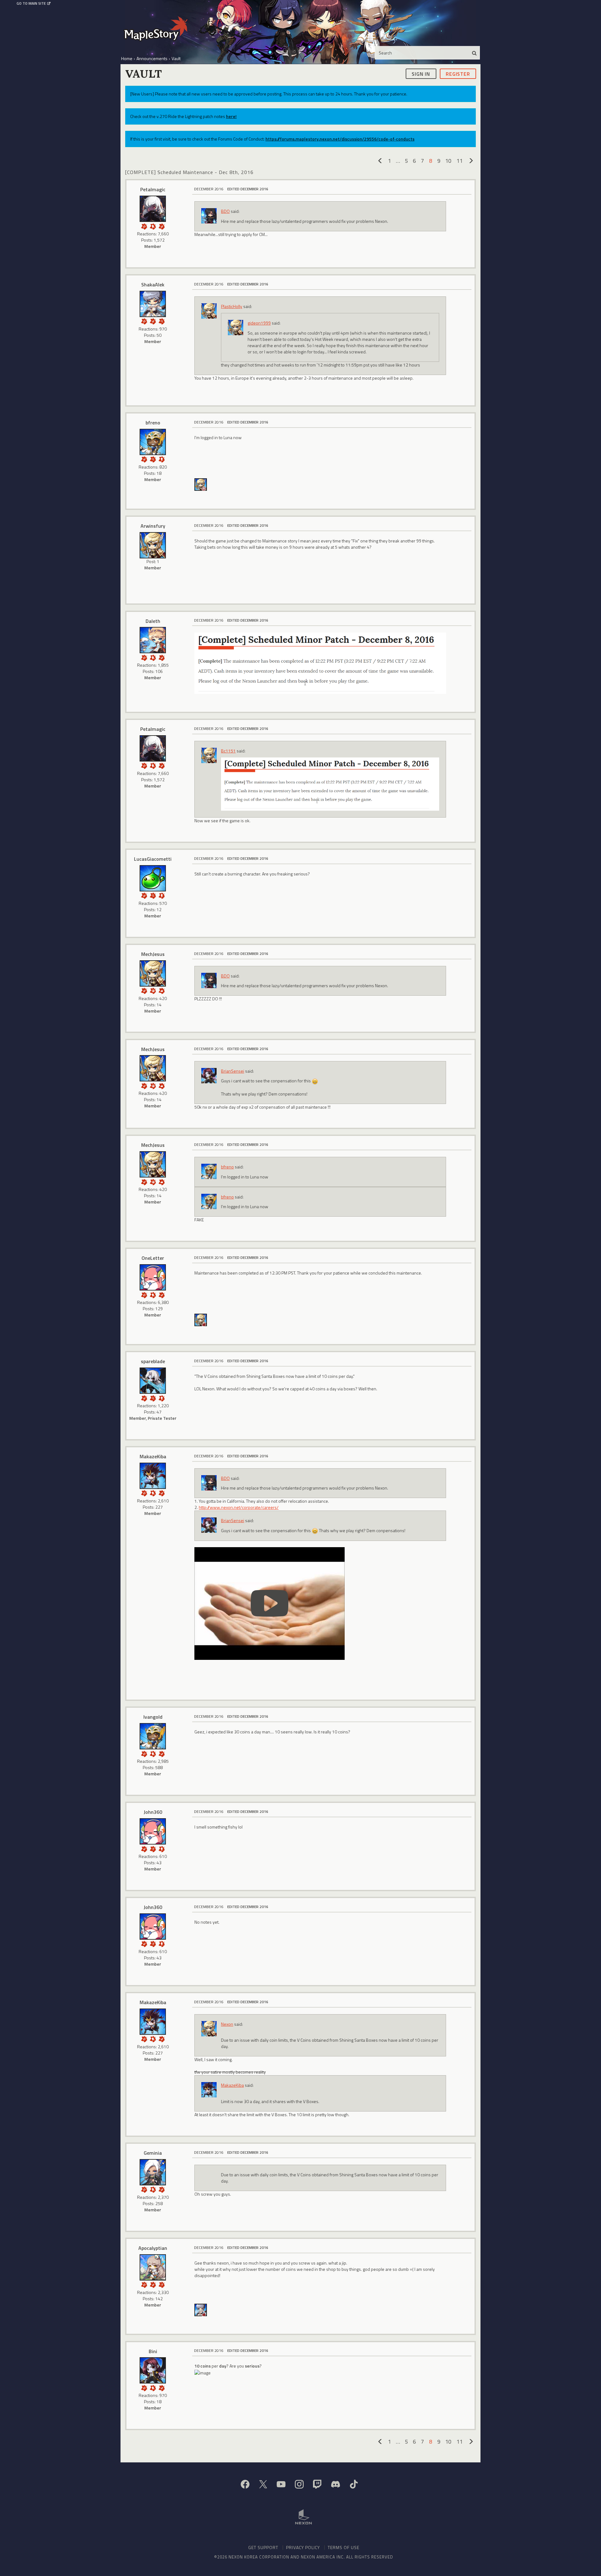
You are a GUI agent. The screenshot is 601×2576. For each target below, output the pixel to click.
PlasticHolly (232, 306)
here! (231, 116)
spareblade (153, 1361)
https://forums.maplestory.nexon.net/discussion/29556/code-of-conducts (340, 139)
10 (448, 161)
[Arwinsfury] (153, 545)
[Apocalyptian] (153, 2267)
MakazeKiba (153, 1456)
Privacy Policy (303, 2547)
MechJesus (153, 954)
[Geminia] (153, 2172)
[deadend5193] (201, 2309)
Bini (153, 2351)
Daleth (153, 621)
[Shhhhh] (153, 226)
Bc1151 (228, 751)
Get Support (263, 2547)
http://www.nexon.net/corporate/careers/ (239, 1507)
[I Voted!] (162, 226)
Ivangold (153, 1717)
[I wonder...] (162, 321)
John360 (153, 1812)
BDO (225, 211)
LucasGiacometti (153, 859)
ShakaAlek (153, 285)
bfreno (153, 423)
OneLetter (153, 1258)
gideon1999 (259, 323)
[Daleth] (153, 640)
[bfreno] (153, 442)
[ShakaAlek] (153, 304)
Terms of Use (344, 2547)
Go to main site (31, 3)
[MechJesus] (201, 484)
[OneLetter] (153, 1277)
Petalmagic (153, 189)
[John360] (153, 1831)
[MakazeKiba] (153, 1476)
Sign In (421, 74)
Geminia (153, 2153)
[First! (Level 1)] (153, 990)
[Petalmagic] (153, 209)
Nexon (227, 2024)
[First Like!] (162, 990)
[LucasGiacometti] (153, 878)
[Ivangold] (153, 1736)
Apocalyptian (153, 2248)
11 (460, 161)
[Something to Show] (144, 226)
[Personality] (162, 459)
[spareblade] (153, 1381)
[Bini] (153, 2370)
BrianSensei (233, 1071)
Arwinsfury (153, 526)
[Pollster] (153, 1848)
